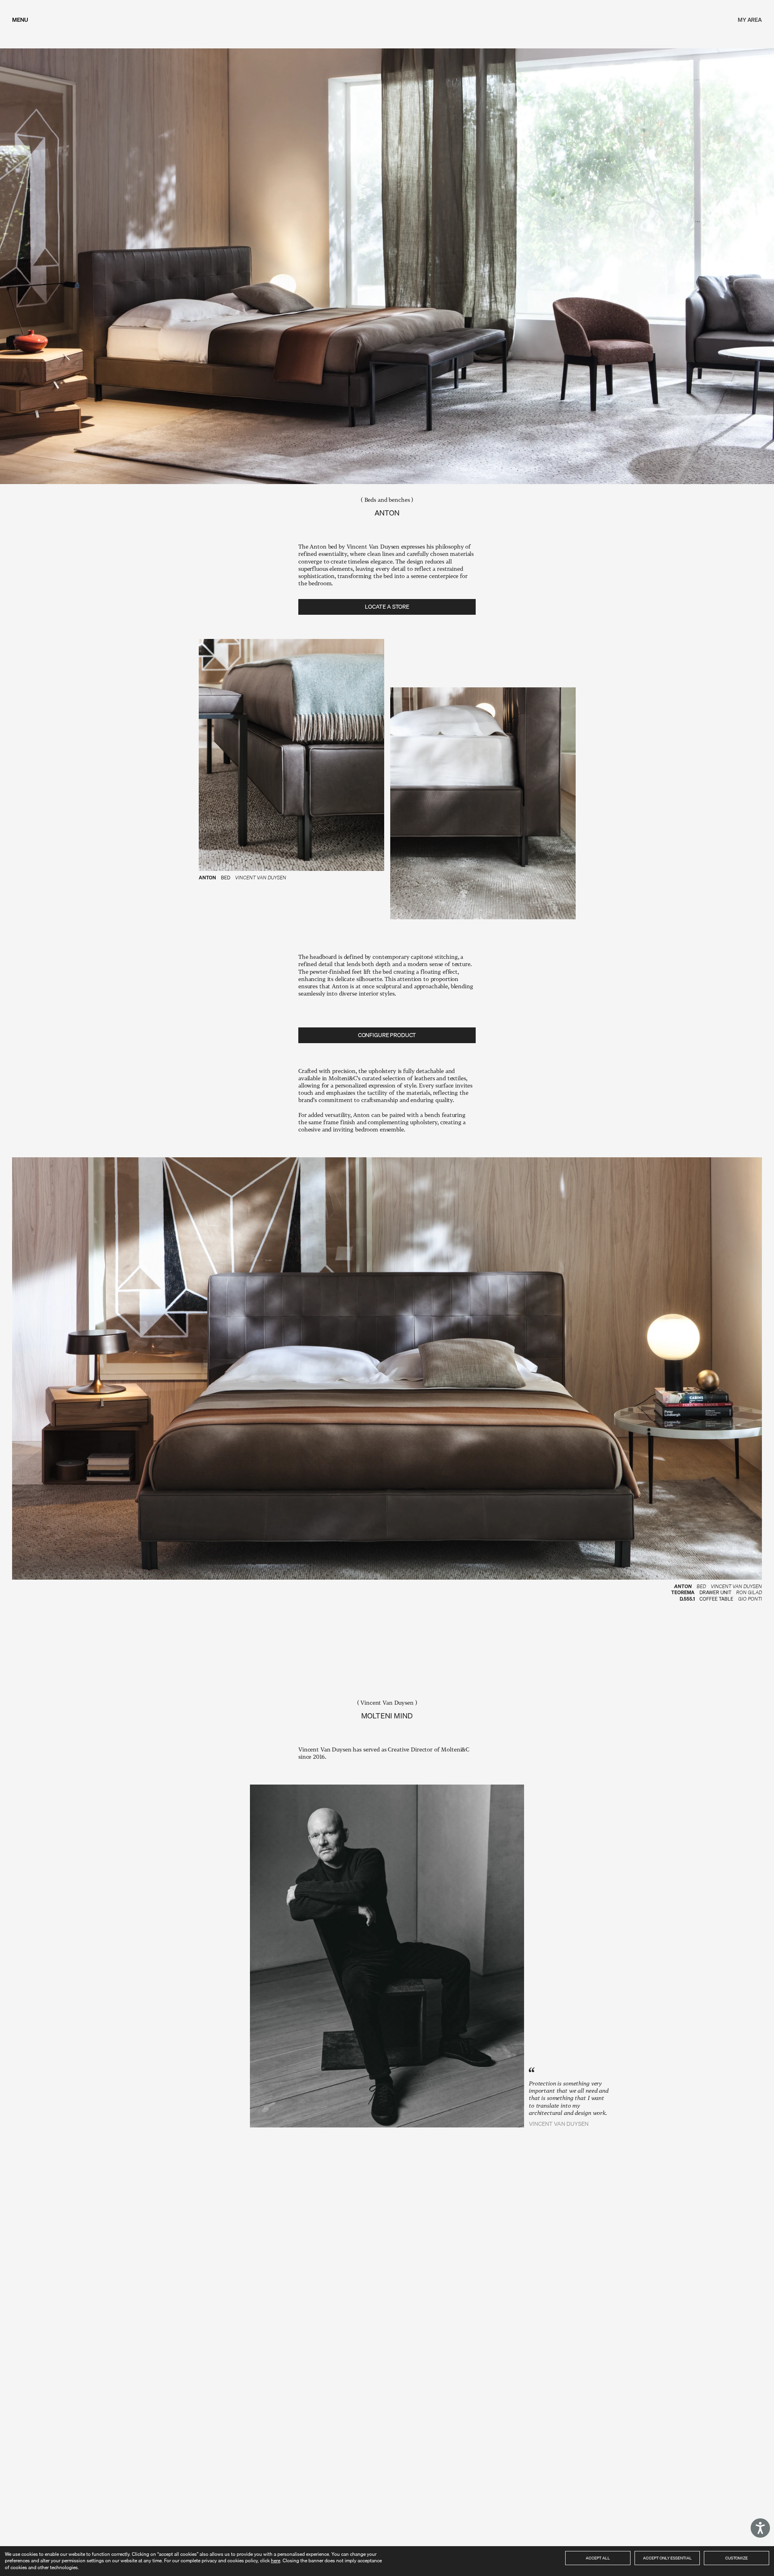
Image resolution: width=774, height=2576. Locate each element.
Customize (737, 2558)
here (276, 2560)
